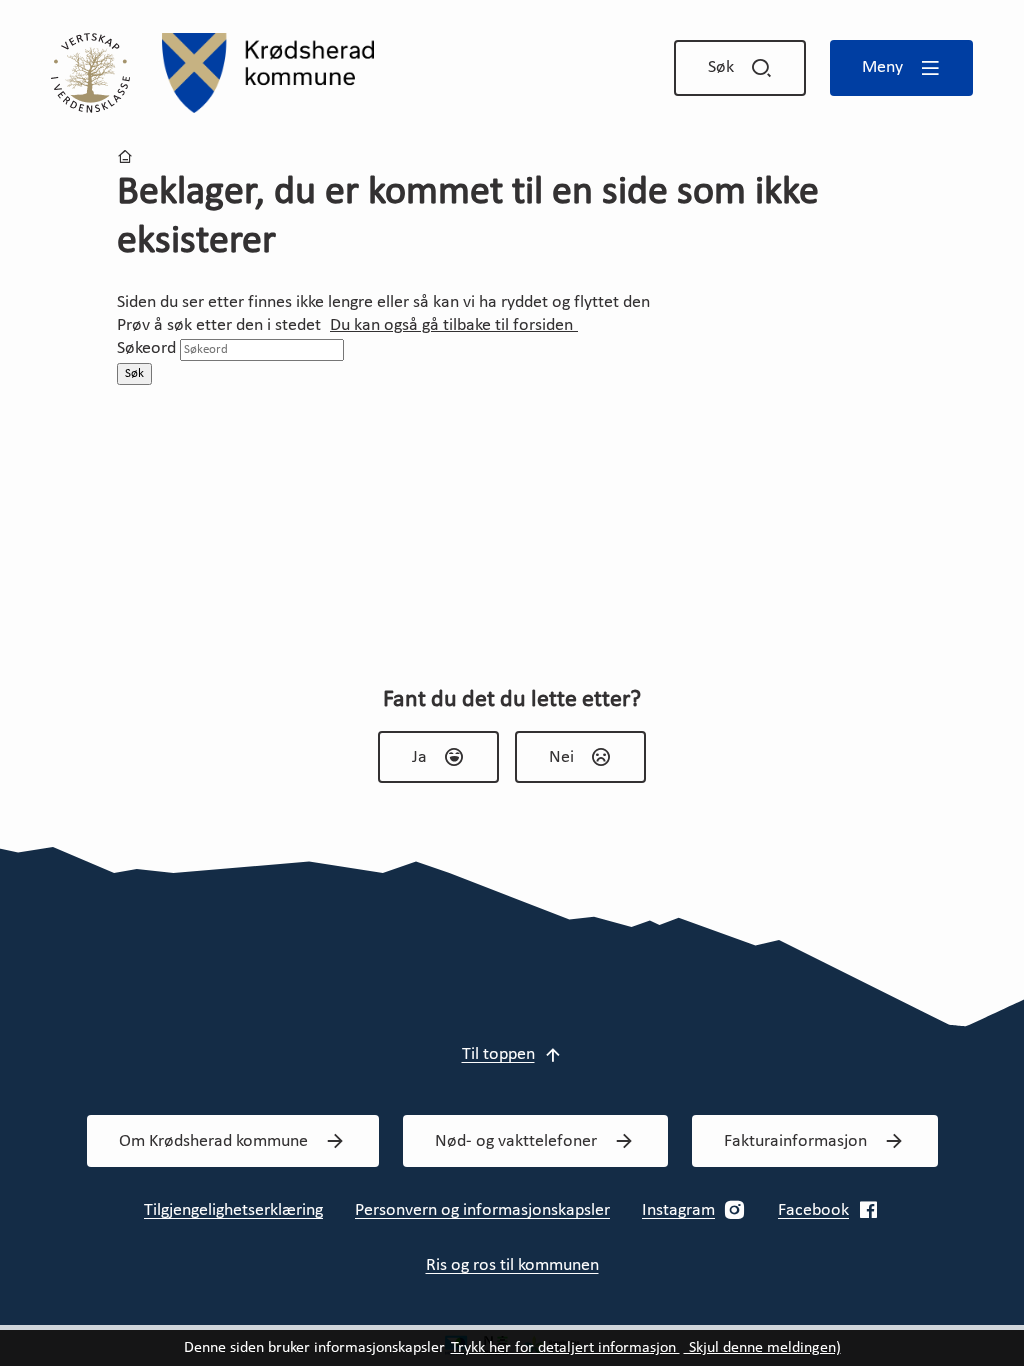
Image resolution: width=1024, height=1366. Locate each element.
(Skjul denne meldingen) (762, 1348)
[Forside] (268, 73)
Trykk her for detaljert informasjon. (565, 1348)
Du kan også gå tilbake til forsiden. (454, 325)
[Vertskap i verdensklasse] (90, 72)
